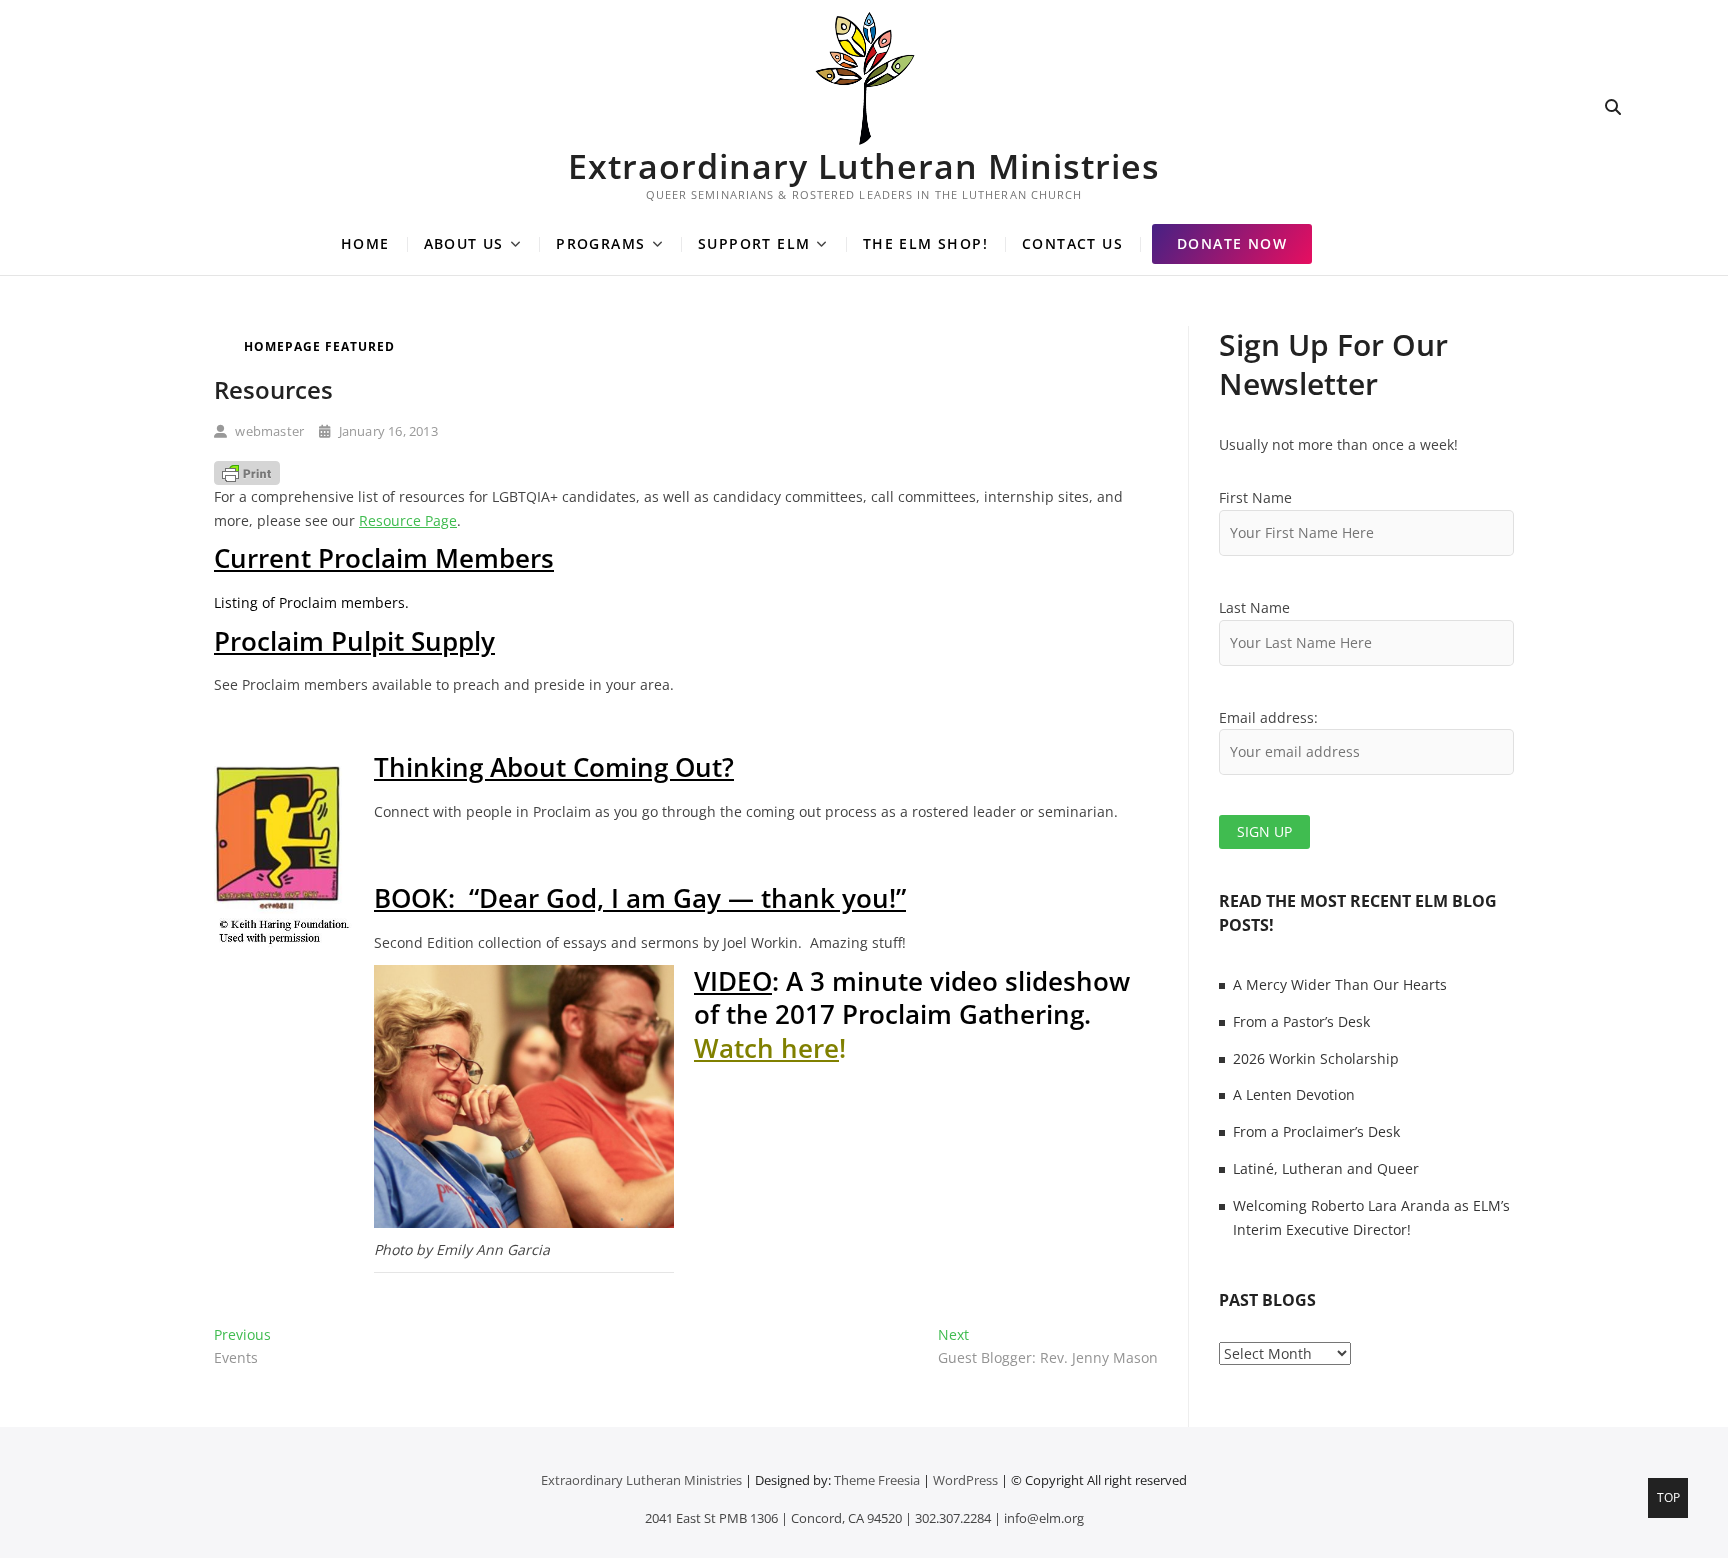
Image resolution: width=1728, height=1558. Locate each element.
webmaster (268, 431)
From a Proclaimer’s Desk (1316, 1131)
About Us (464, 243)
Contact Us (1072, 243)
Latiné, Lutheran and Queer (1326, 1168)
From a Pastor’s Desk (1301, 1021)
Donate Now (1232, 243)
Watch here (766, 1048)
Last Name (1254, 607)
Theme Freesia (877, 1480)
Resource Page (408, 520)
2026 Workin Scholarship (1316, 1058)
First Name (1255, 497)
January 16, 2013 (386, 431)
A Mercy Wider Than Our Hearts (1340, 984)
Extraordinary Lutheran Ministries (864, 166)
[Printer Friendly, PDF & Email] (247, 472)
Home (365, 243)
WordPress (965, 1480)
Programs (600, 243)
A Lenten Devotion (1294, 1094)
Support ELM (754, 243)
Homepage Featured (319, 346)
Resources (273, 389)
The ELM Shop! (925, 243)
